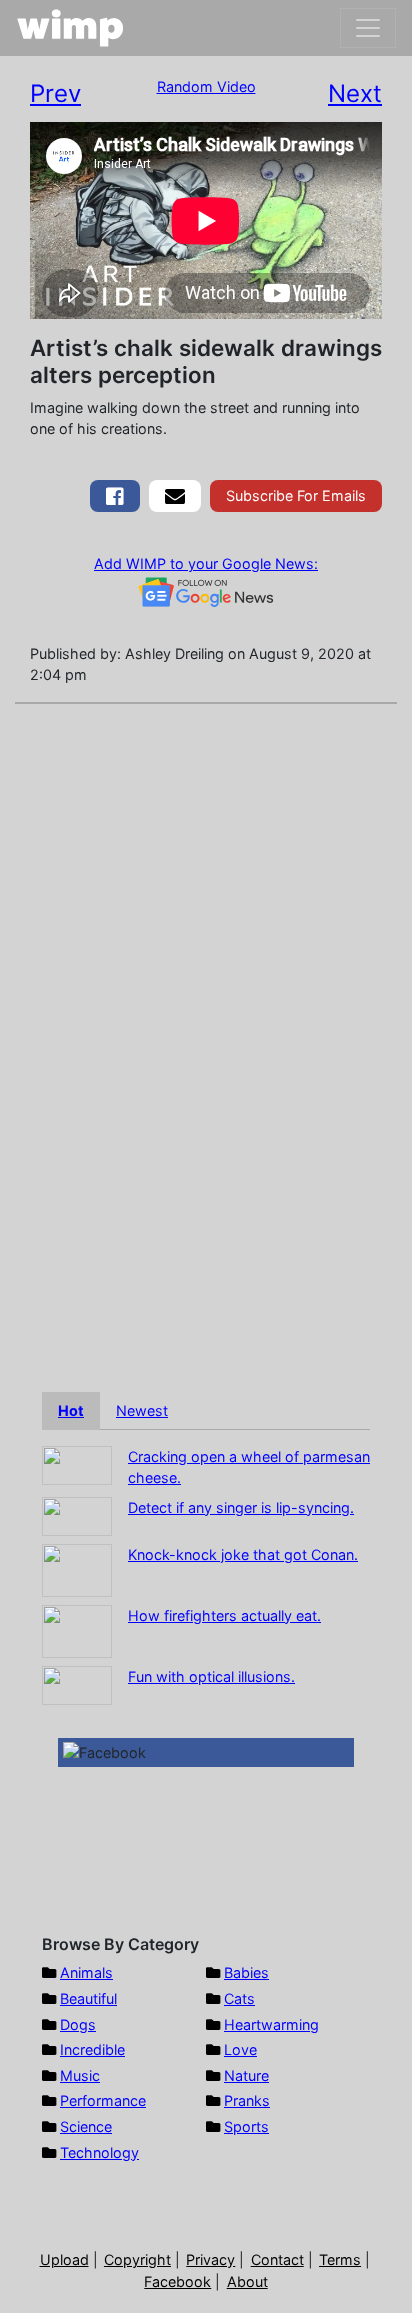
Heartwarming (271, 2024)
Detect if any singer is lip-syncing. (241, 1507)
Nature (246, 2075)
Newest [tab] (142, 1410)
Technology (99, 2152)
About (247, 2281)
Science (86, 2126)
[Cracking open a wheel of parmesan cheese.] (77, 1463)
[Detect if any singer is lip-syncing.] (77, 1514)
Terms (340, 2259)
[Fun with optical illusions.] (77, 1683)
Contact (277, 2259)
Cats (239, 1998)
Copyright (137, 2259)
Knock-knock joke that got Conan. (243, 1554)
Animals (86, 1972)
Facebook (177, 2281)
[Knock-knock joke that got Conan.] (77, 1568)
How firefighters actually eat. (224, 1615)
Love (240, 2049)
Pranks (247, 2100)
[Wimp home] (70, 28)
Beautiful (88, 1998)
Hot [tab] (71, 1410)
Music (80, 2075)
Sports (246, 2126)
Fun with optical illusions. (211, 1676)
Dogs (78, 2024)
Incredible (92, 2049)
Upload (64, 2259)
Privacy (210, 2259)
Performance (103, 2100)
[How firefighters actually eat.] (77, 1629)
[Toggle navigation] (368, 28)
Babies (246, 1972)
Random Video (206, 86)
